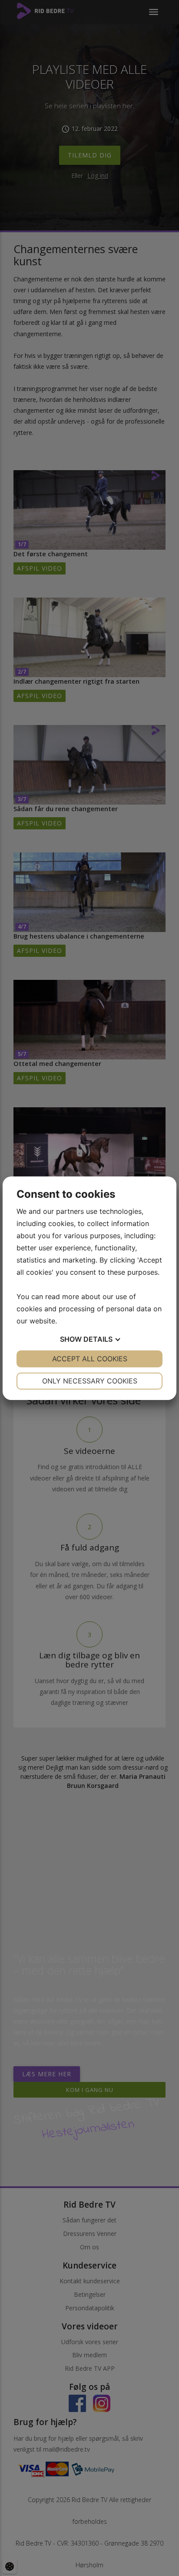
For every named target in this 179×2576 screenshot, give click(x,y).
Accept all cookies (90, 1359)
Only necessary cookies (90, 1381)
